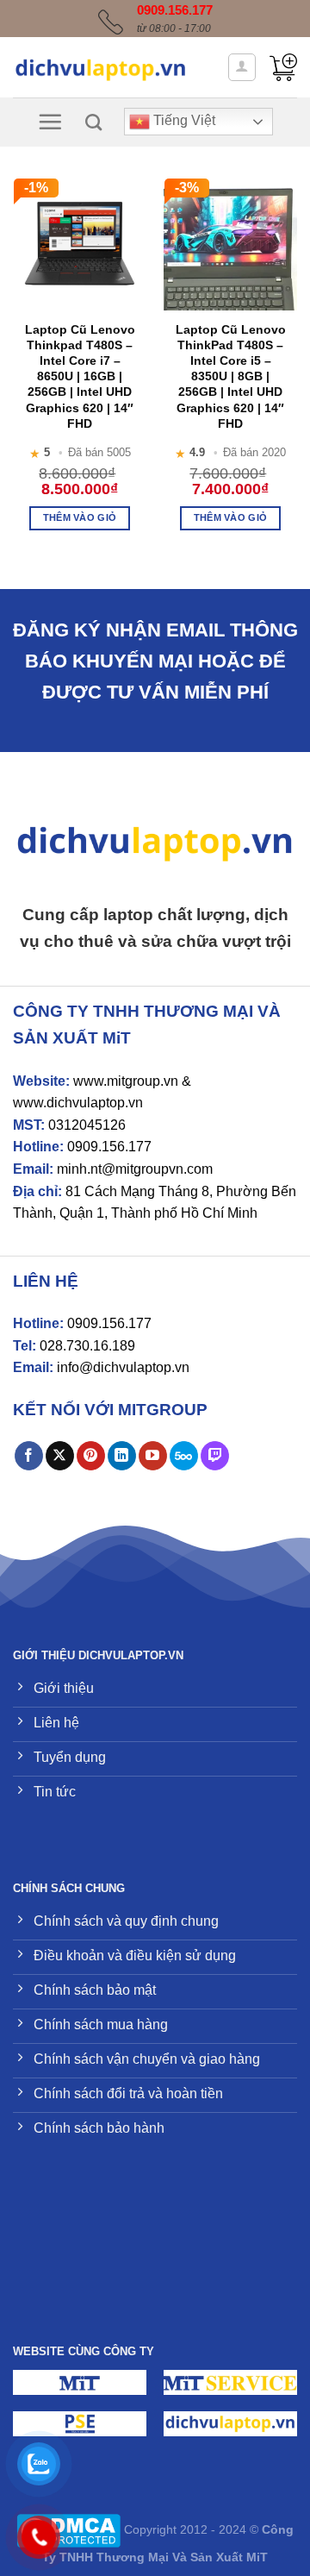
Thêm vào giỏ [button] (80, 517)
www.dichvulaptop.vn (78, 1103)
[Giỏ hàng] (283, 67)
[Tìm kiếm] (93, 122)
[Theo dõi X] (60, 1456)
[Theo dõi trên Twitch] (215, 1456)
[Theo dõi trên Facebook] (29, 1456)
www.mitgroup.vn (126, 1081)
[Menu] (50, 122)
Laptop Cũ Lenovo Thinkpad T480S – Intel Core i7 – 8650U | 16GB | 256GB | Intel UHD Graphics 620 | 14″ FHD (80, 376)
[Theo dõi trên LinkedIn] (122, 1456)
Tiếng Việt (183, 121)
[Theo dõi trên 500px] (184, 1456)
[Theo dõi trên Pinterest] (91, 1456)
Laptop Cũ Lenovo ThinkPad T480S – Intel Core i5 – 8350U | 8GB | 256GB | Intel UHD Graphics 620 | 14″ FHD (231, 376)
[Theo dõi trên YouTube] (153, 1456)
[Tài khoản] (242, 67)
